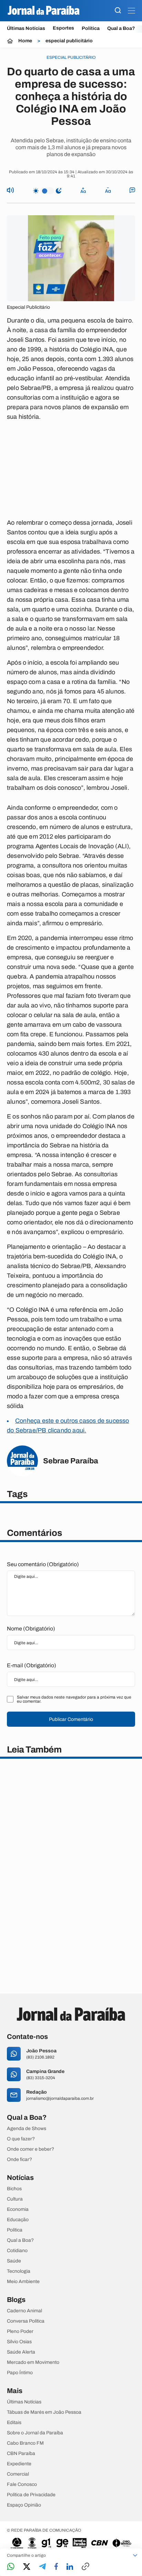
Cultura (15, 2199)
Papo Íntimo (20, 2373)
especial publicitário (69, 41)
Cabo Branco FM (25, 2443)
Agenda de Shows (27, 2129)
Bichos (14, 2189)
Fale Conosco (22, 2485)
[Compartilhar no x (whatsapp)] (27, 2567)
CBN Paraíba (21, 2454)
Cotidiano (17, 2251)
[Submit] (118, 11)
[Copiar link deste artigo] (85, 2567)
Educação (18, 2220)
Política (91, 28)
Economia (18, 2209)
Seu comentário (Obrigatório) (43, 1564)
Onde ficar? (19, 2160)
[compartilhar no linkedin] (70, 2567)
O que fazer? (21, 2139)
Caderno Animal (24, 2311)
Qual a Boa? (121, 28)
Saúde (14, 2261)
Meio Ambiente (23, 2282)
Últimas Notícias (26, 28)
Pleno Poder (20, 2332)
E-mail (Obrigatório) (32, 1665)
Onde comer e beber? (31, 2149)
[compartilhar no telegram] (42, 2567)
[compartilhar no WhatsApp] (11, 2567)
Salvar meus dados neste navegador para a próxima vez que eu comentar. (74, 1699)
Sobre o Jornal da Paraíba (35, 2433)
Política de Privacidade (31, 2495)
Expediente (19, 2464)
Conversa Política (26, 2321)
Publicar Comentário (71, 1719)
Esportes (63, 28)
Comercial (18, 2474)
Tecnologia (19, 2271)
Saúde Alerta (21, 2352)
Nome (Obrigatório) (31, 1629)
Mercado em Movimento (33, 2362)
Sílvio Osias (19, 2342)
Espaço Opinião (24, 2505)
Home (25, 41)
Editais (14, 2423)
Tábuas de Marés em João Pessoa (44, 2412)
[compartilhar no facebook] (56, 2567)
